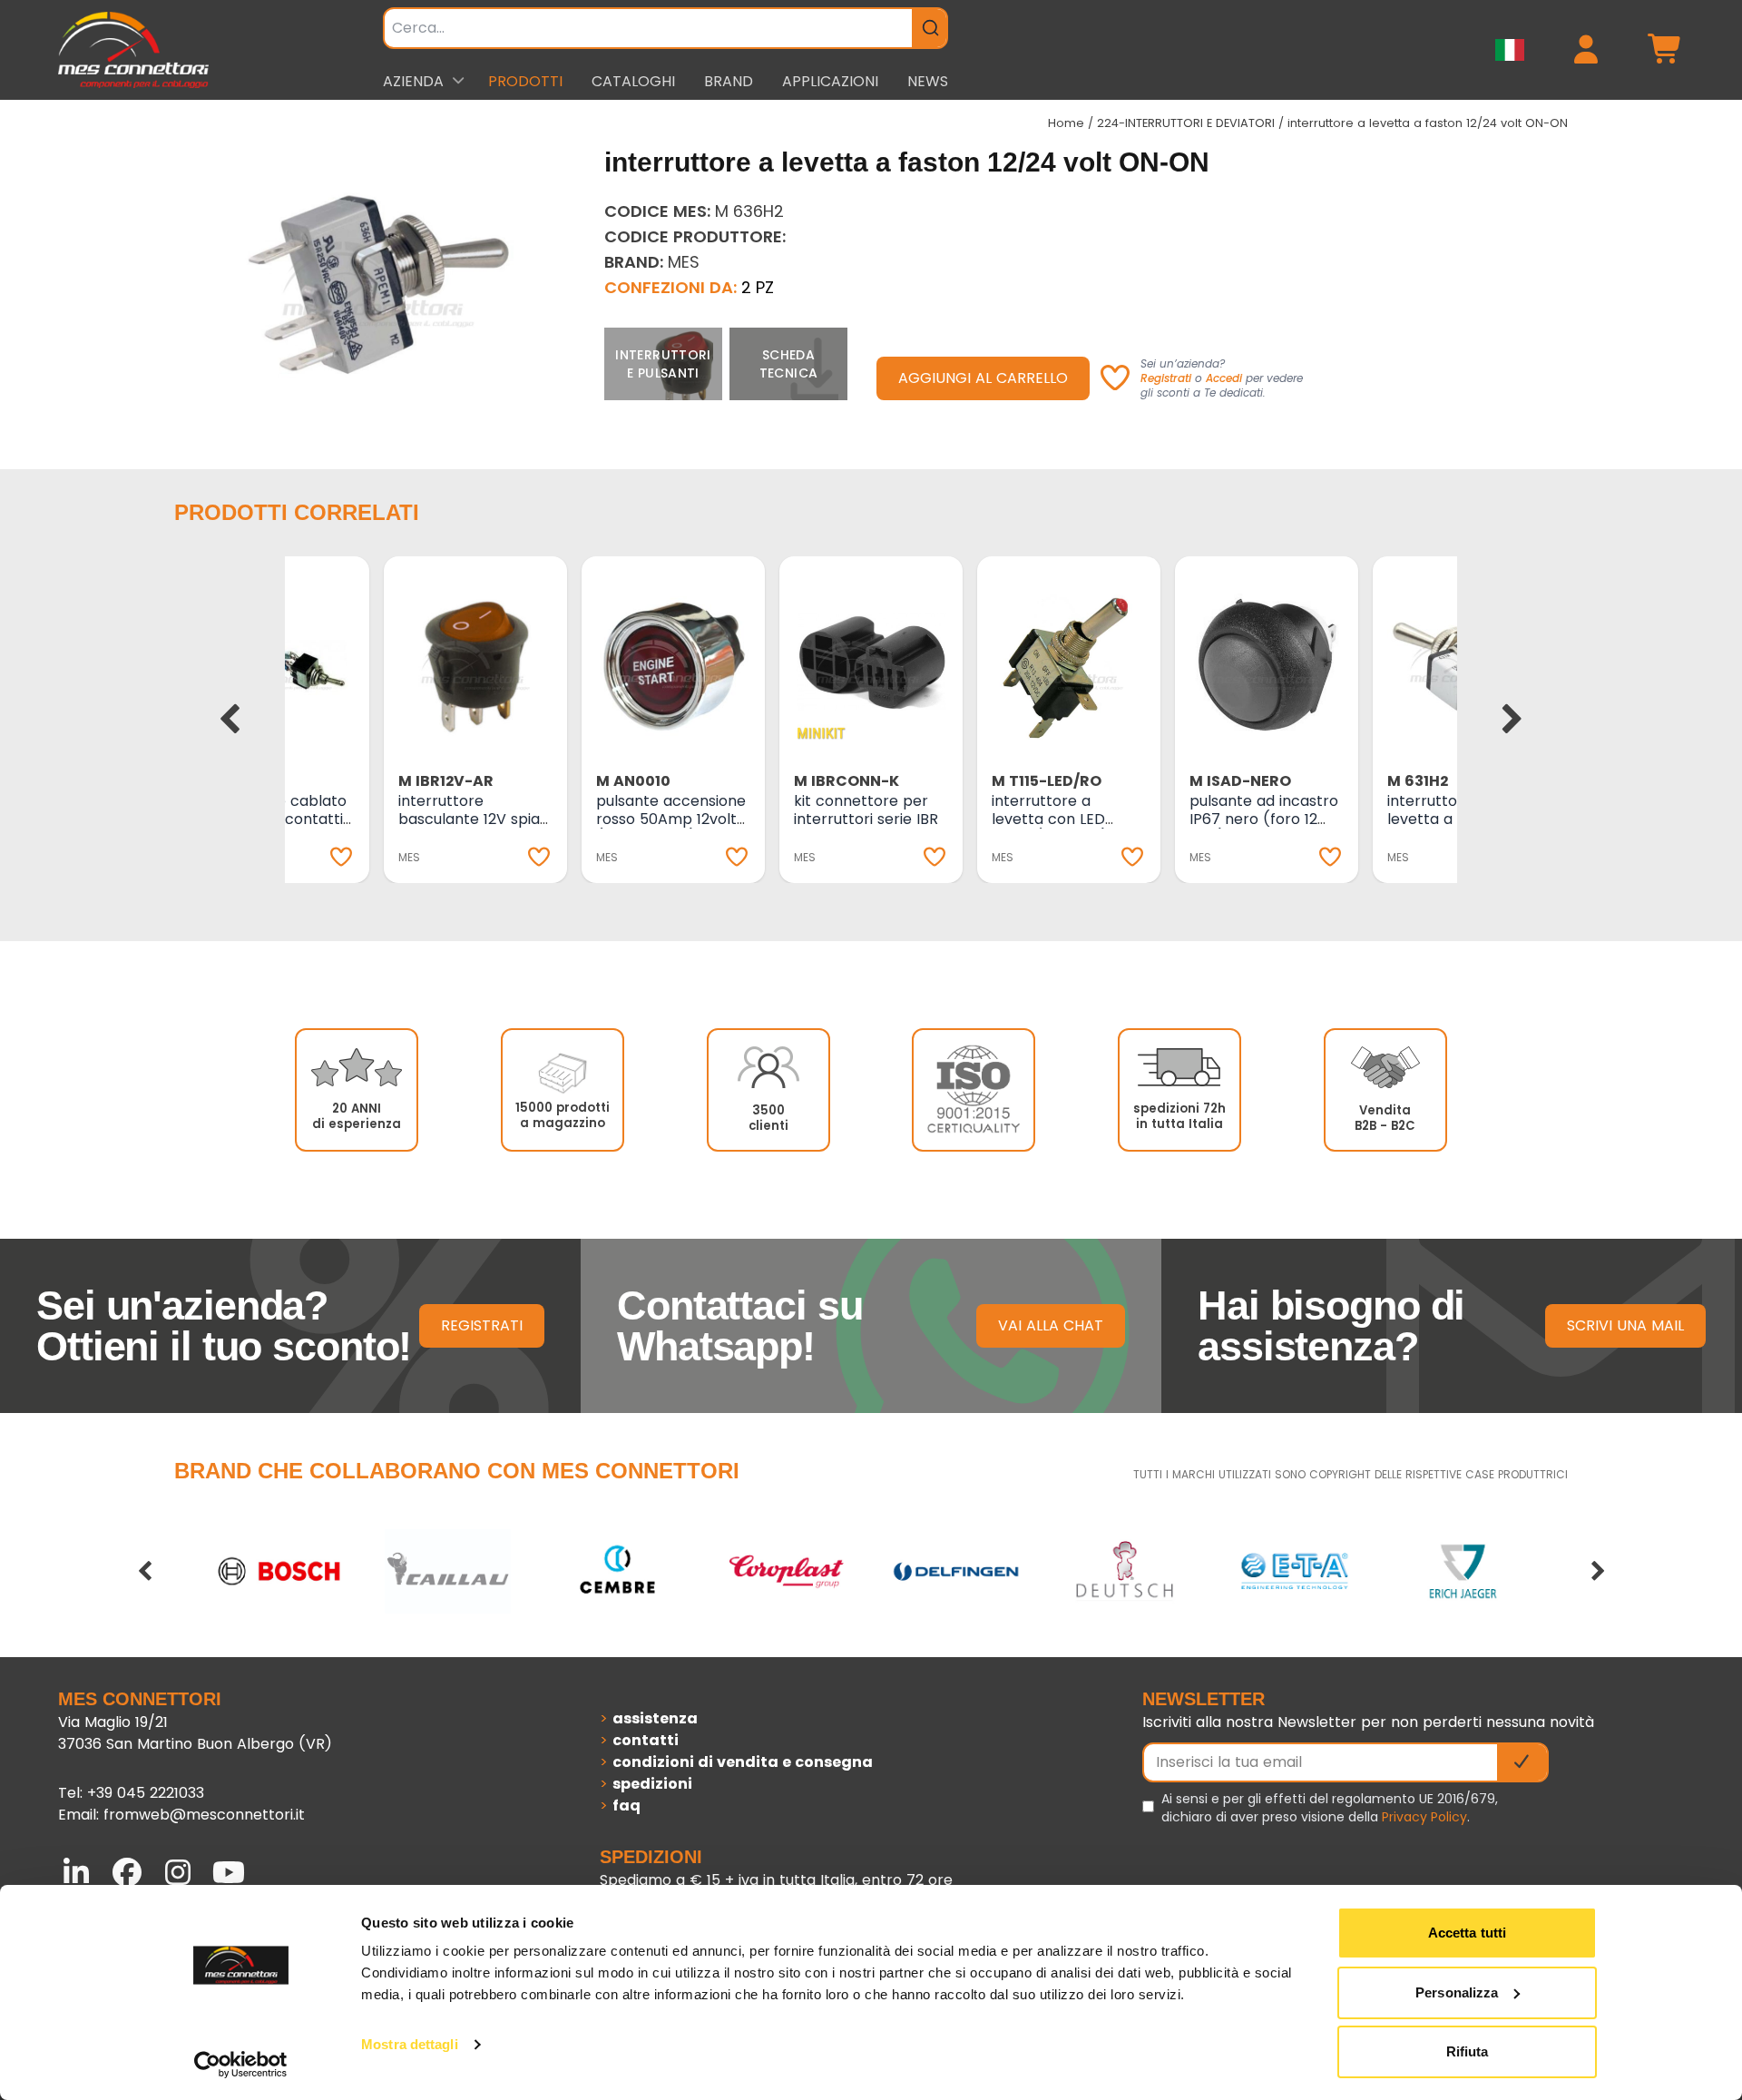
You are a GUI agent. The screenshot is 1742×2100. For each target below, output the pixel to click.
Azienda (413, 81)
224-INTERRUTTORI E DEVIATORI (1186, 123)
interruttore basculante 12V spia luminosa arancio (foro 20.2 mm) (469, 828)
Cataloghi (633, 81)
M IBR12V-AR (446, 781)
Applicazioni (830, 81)
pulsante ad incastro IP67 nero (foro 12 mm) (1264, 819)
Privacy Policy (1424, 1817)
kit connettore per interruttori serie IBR (866, 810)
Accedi (1224, 378)
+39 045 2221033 (146, 1793)
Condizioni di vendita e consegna (743, 1762)
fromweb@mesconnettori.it (204, 1815)
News (928, 81)
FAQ (626, 1806)
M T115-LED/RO (1047, 781)
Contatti (646, 1740)
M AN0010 (633, 781)
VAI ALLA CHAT (1051, 1325)
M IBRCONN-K (847, 781)
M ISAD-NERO (1240, 781)
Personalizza (1457, 1992)
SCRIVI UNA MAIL (1625, 1325)
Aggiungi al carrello (983, 378)
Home (1066, 123)
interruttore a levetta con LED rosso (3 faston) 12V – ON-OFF (1064, 828)
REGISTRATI (482, 1325)
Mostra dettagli (410, 2044)
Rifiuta (1468, 2051)
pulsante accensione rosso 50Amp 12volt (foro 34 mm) (671, 819)
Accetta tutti (1467, 1933)
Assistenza (655, 1718)
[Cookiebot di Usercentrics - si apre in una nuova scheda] (241, 2065)
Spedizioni (652, 1784)
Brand (729, 81)
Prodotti (525, 81)
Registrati (1166, 378)
